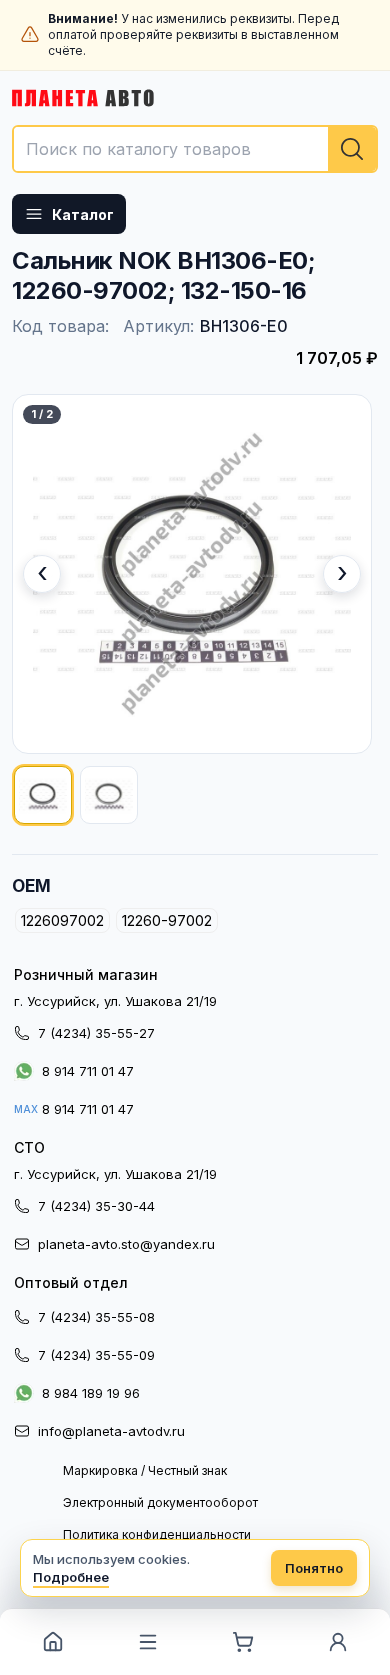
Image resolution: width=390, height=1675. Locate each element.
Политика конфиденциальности (157, 1534)
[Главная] (52, 1642)
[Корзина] (242, 1642)
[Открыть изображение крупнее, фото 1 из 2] (192, 574)
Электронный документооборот (160, 1502)
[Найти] (352, 149)
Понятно (314, 1568)
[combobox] (195, 149)
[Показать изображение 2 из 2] (109, 795)
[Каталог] (147, 1642)
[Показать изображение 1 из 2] (43, 795)
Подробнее (71, 1577)
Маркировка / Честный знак (145, 1470)
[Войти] (337, 1642)
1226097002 (62, 920)
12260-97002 (167, 920)
